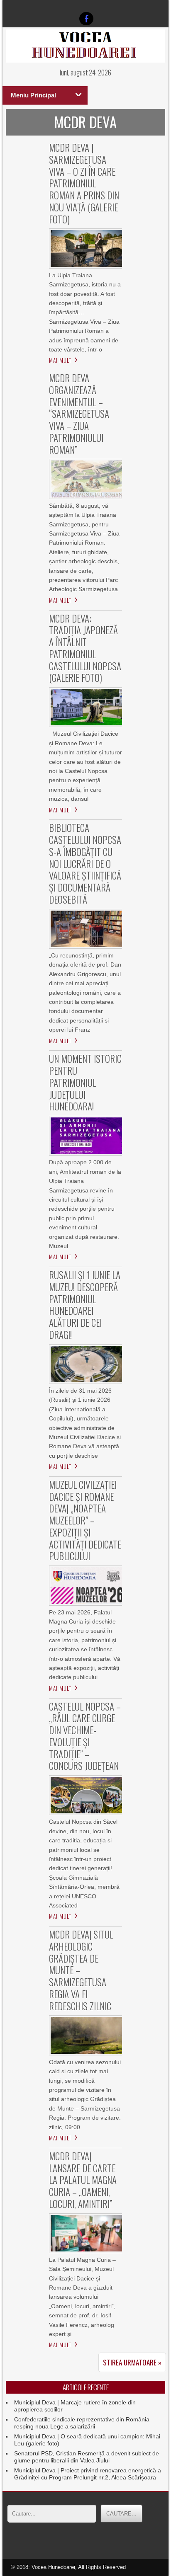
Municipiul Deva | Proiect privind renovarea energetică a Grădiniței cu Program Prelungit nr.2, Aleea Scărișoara (88, 2474)
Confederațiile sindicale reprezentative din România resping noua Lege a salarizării (82, 2423)
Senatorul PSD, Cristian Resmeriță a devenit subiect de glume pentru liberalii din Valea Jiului (87, 2457)
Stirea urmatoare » (132, 2362)
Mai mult (60, 360)
